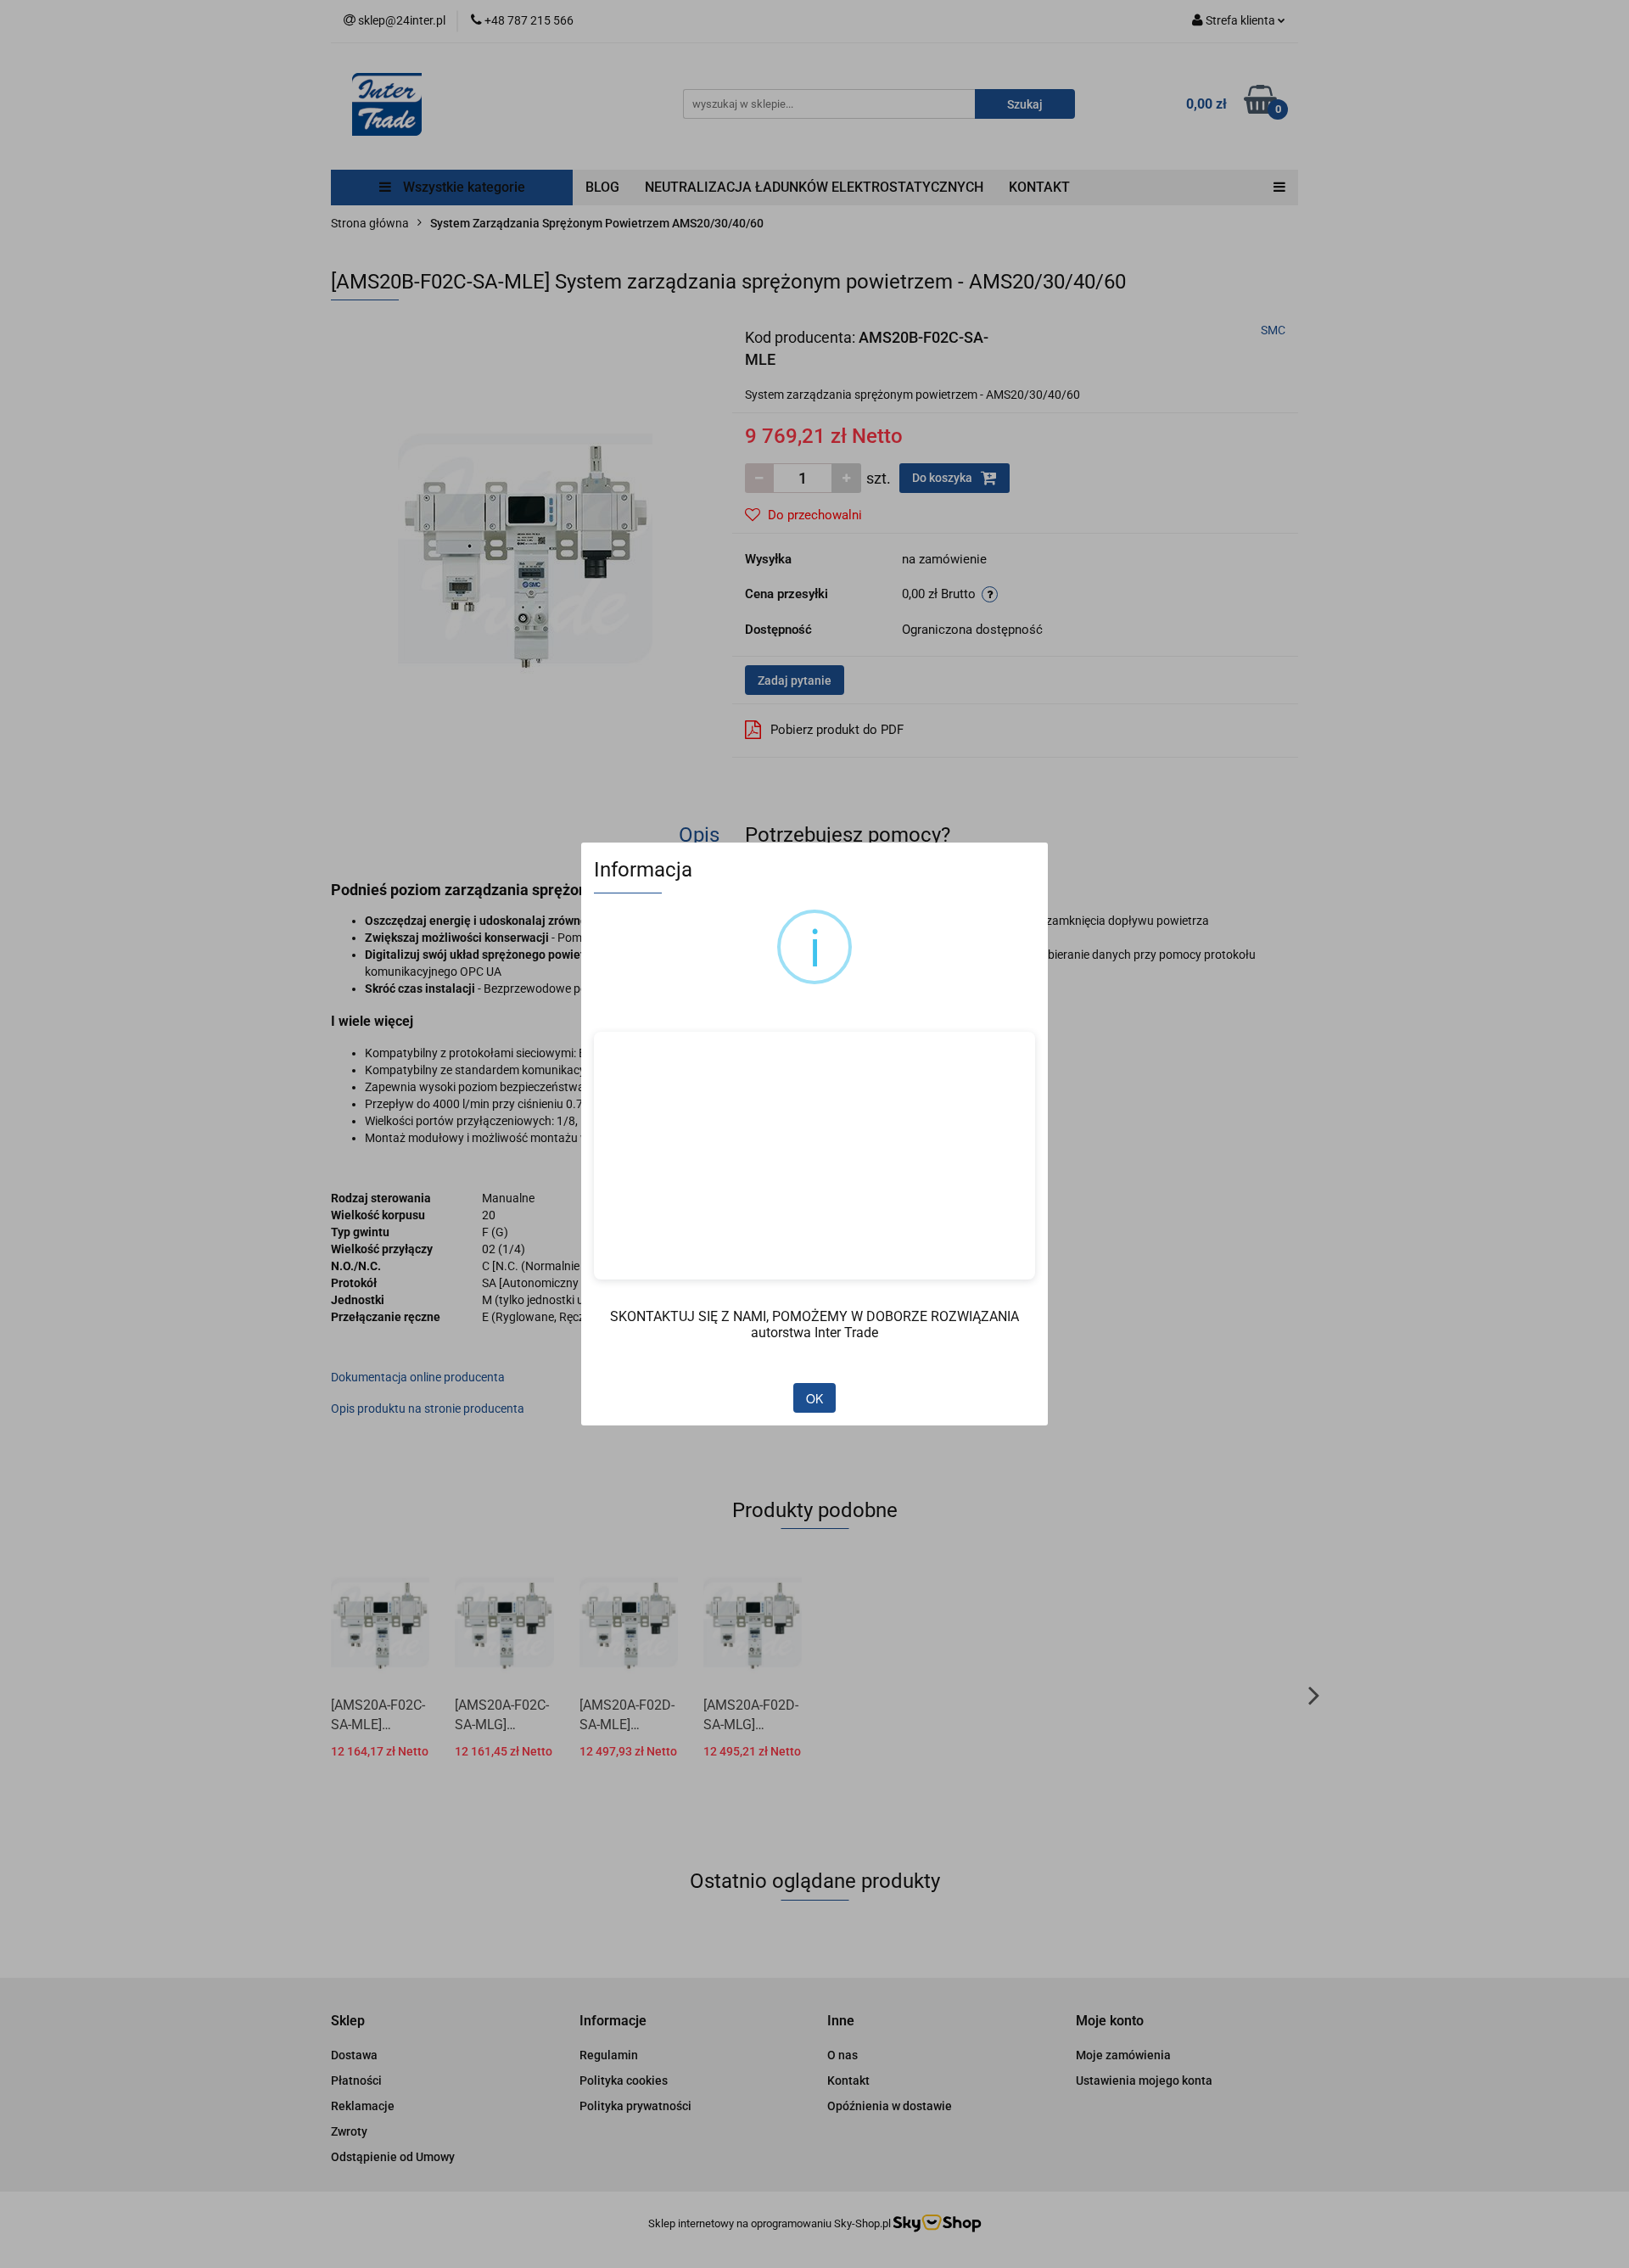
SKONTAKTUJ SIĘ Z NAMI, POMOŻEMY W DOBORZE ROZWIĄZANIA (814, 1316)
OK (814, 1398)
